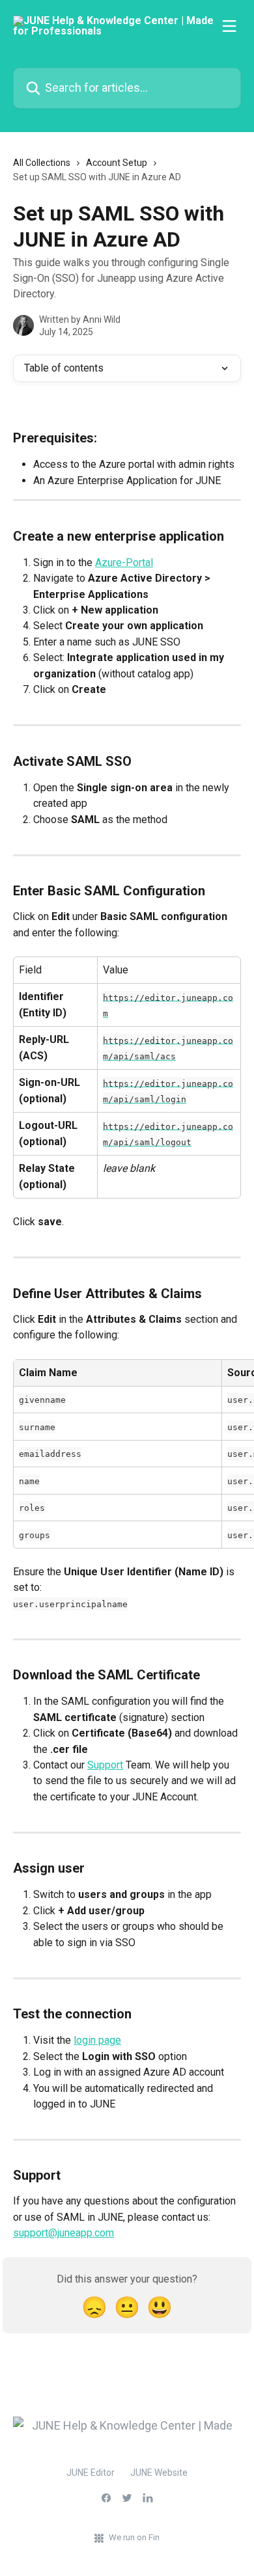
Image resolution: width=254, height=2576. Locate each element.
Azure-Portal (124, 563)
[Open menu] (229, 26)
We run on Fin (134, 2537)
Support (105, 1765)
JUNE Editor (91, 2473)
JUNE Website (159, 2473)
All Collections (42, 163)
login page (97, 2040)
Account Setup (117, 163)
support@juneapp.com (63, 2233)
